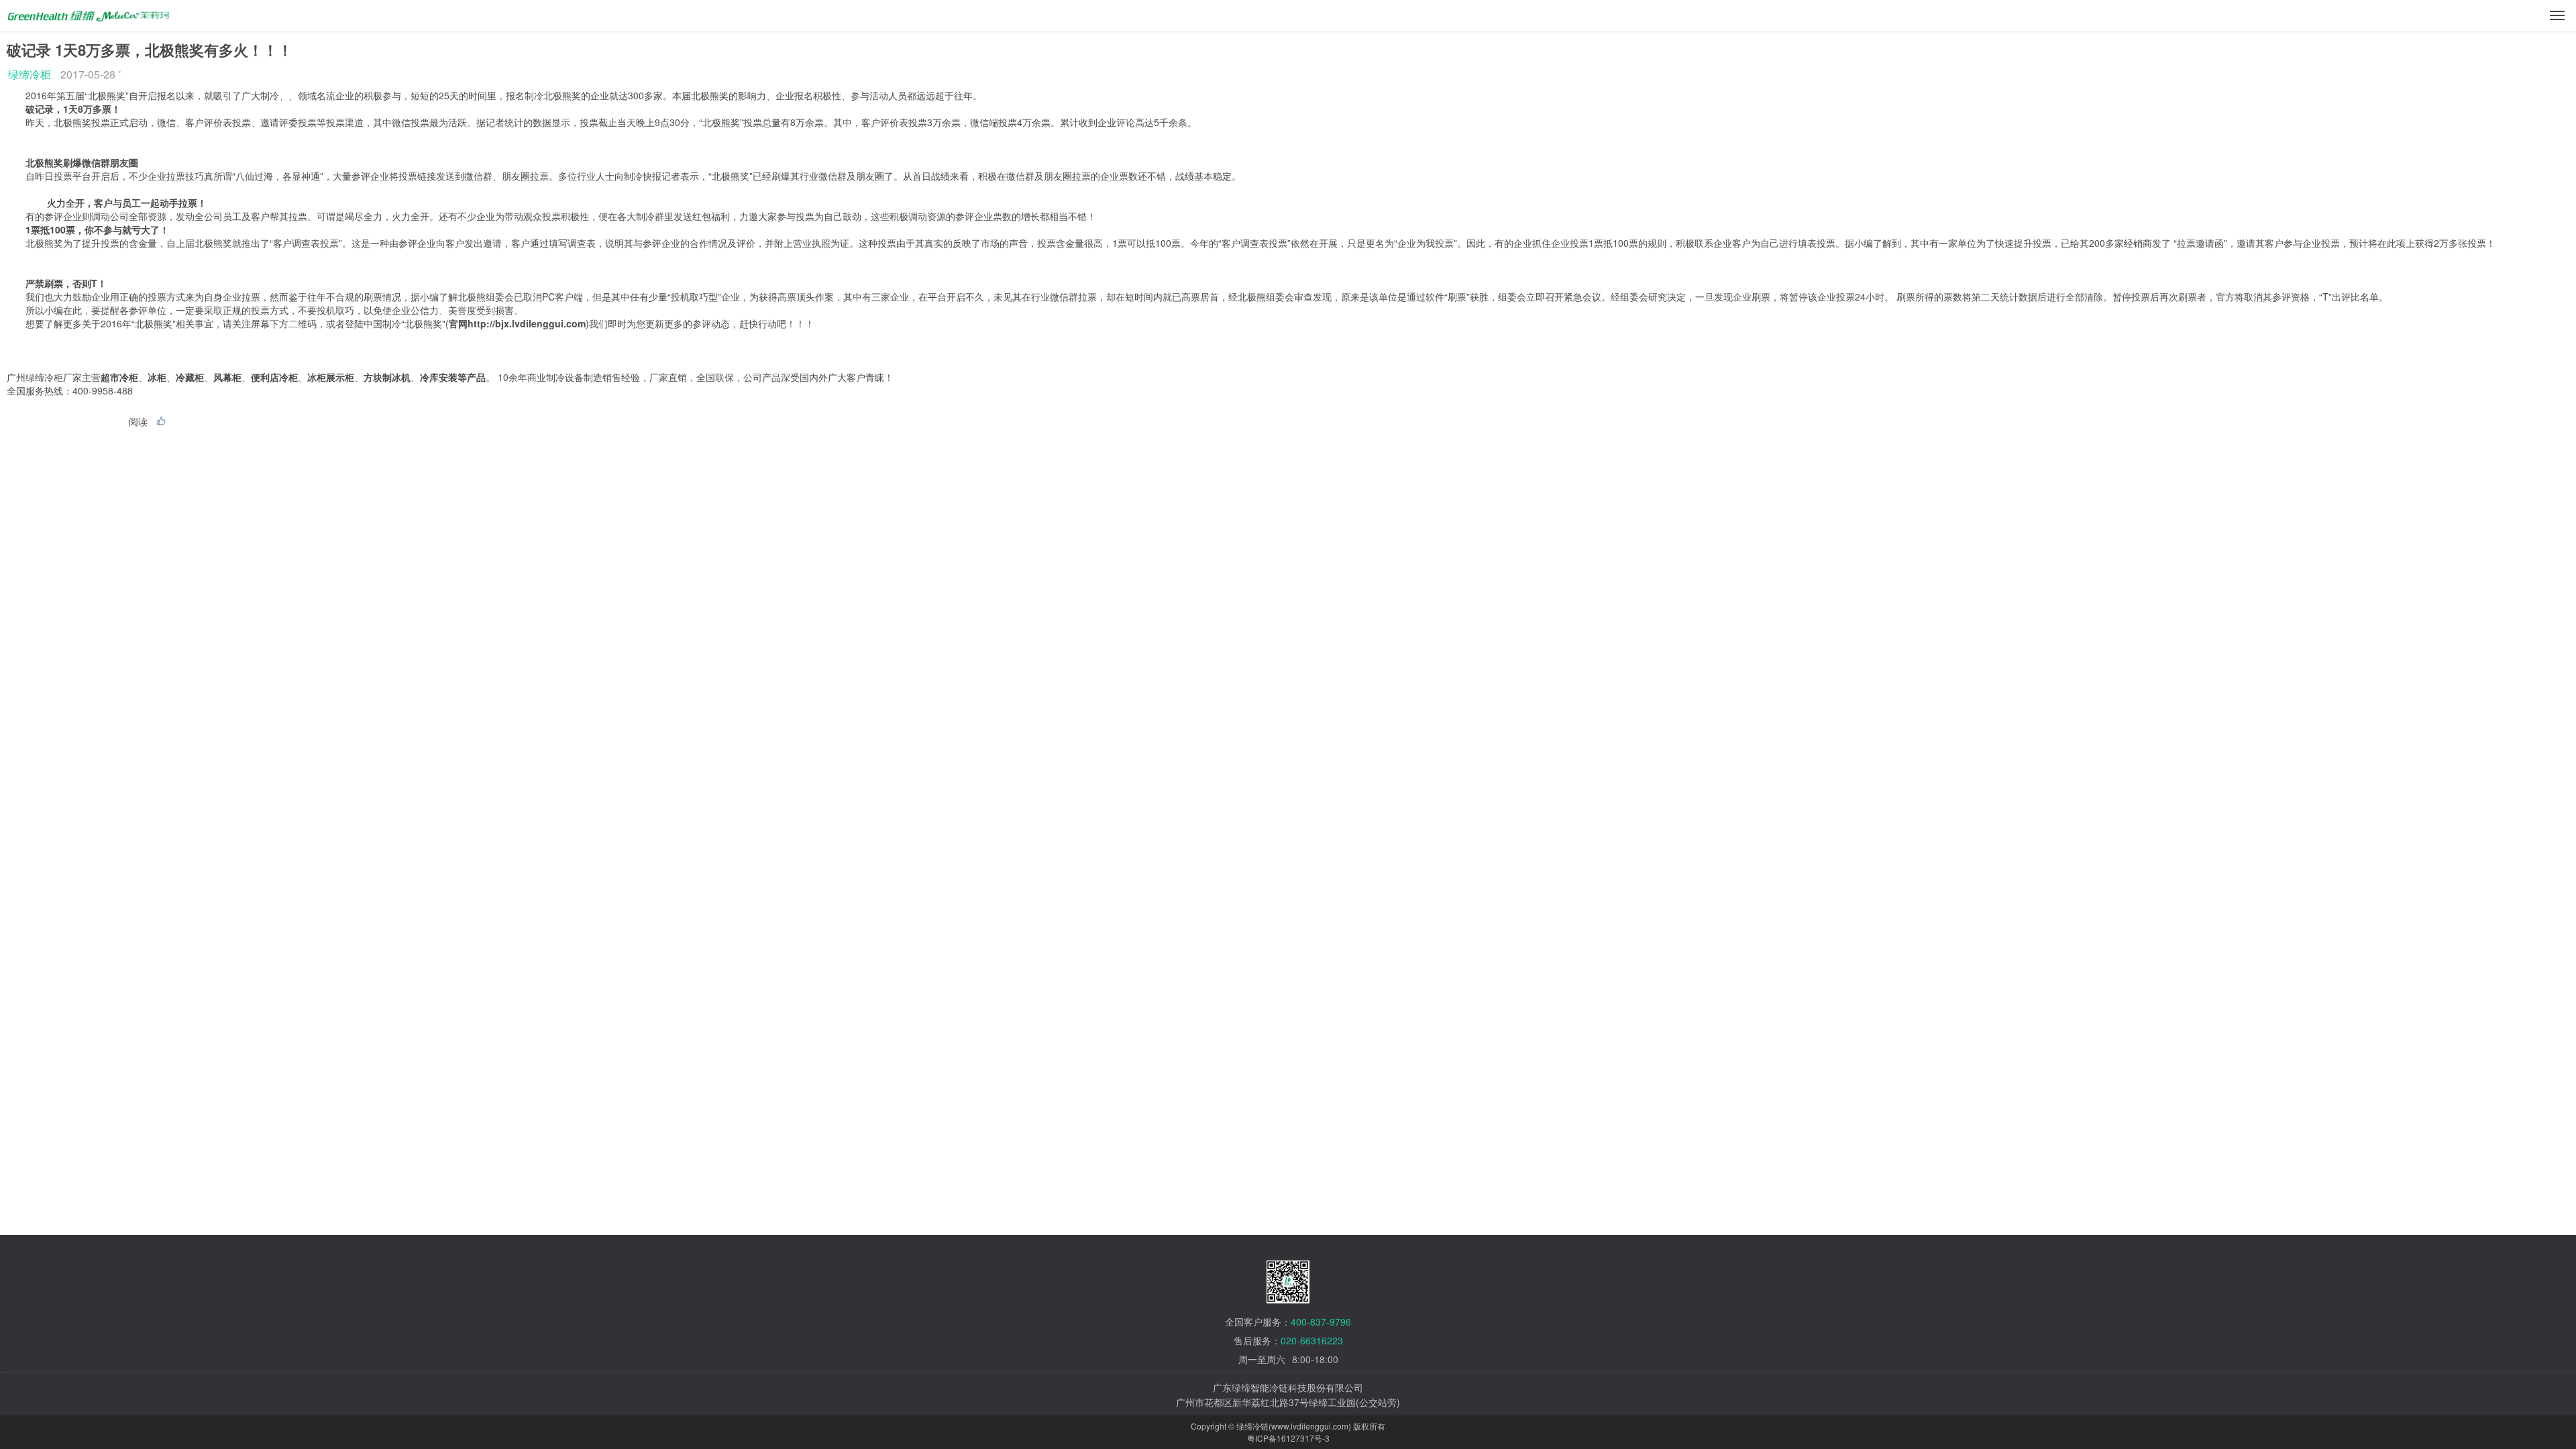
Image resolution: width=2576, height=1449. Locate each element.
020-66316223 (1312, 1340)
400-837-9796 (1321, 1322)
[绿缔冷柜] (89, 11)
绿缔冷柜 (30, 74)
